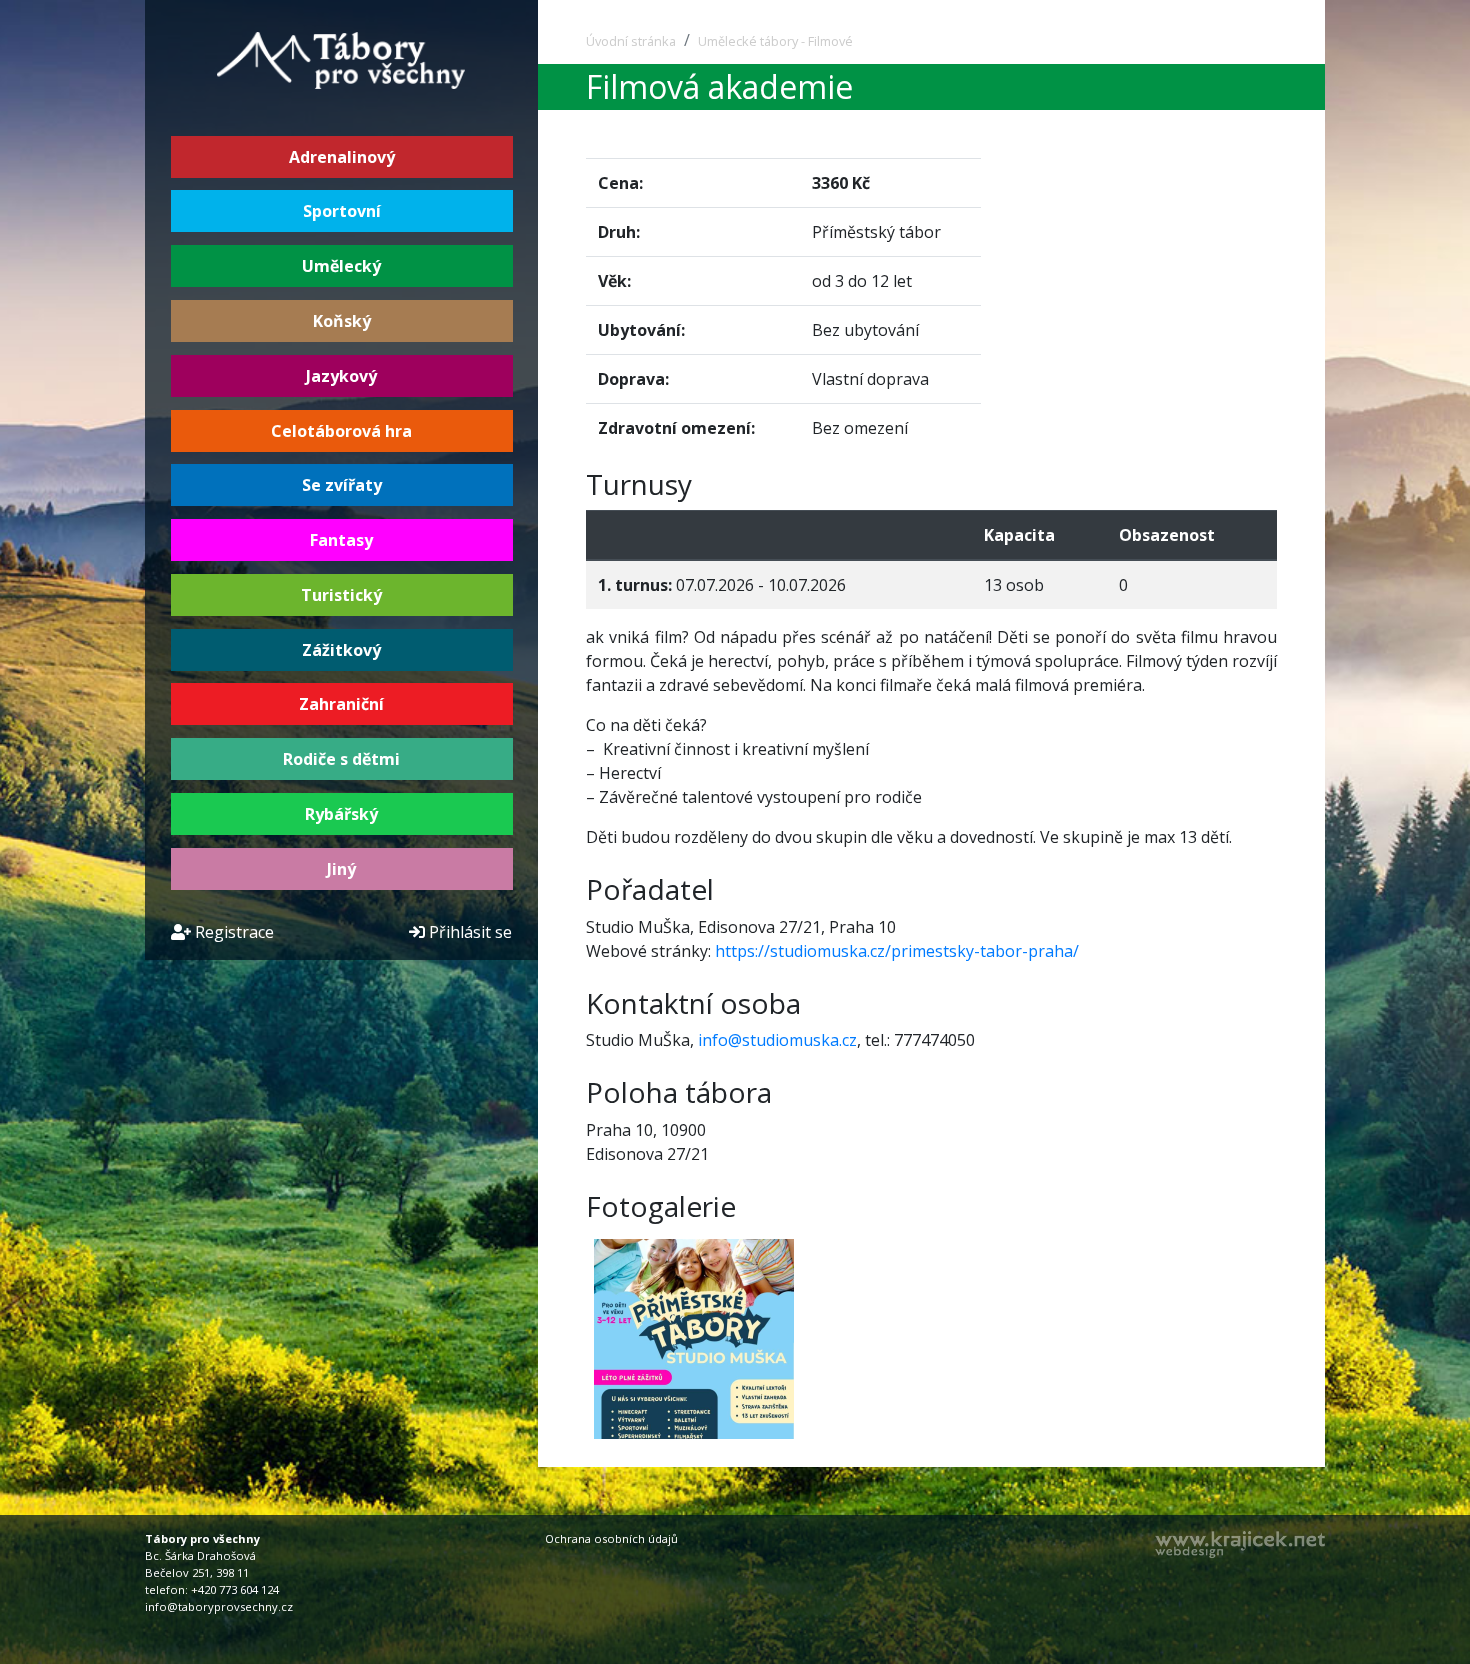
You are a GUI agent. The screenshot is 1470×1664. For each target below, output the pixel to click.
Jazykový (341, 376)
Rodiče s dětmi (341, 759)
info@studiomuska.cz (777, 1040)
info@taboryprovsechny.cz (219, 1606)
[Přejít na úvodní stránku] (342, 59)
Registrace (232, 932)
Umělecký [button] (341, 266)
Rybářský (341, 814)
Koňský (342, 321)
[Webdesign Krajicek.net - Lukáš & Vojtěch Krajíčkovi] (1240, 1544)
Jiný (341, 869)
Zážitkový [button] (341, 650)
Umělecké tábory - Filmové (775, 41)
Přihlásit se (468, 932)
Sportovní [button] (342, 211)
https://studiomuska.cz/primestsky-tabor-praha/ (897, 951)
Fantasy (341, 540)
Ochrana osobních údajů (611, 1538)
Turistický (341, 595)
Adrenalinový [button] (342, 157)
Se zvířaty (342, 485)
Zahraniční (341, 704)
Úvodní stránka (631, 41)
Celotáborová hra (341, 431)
